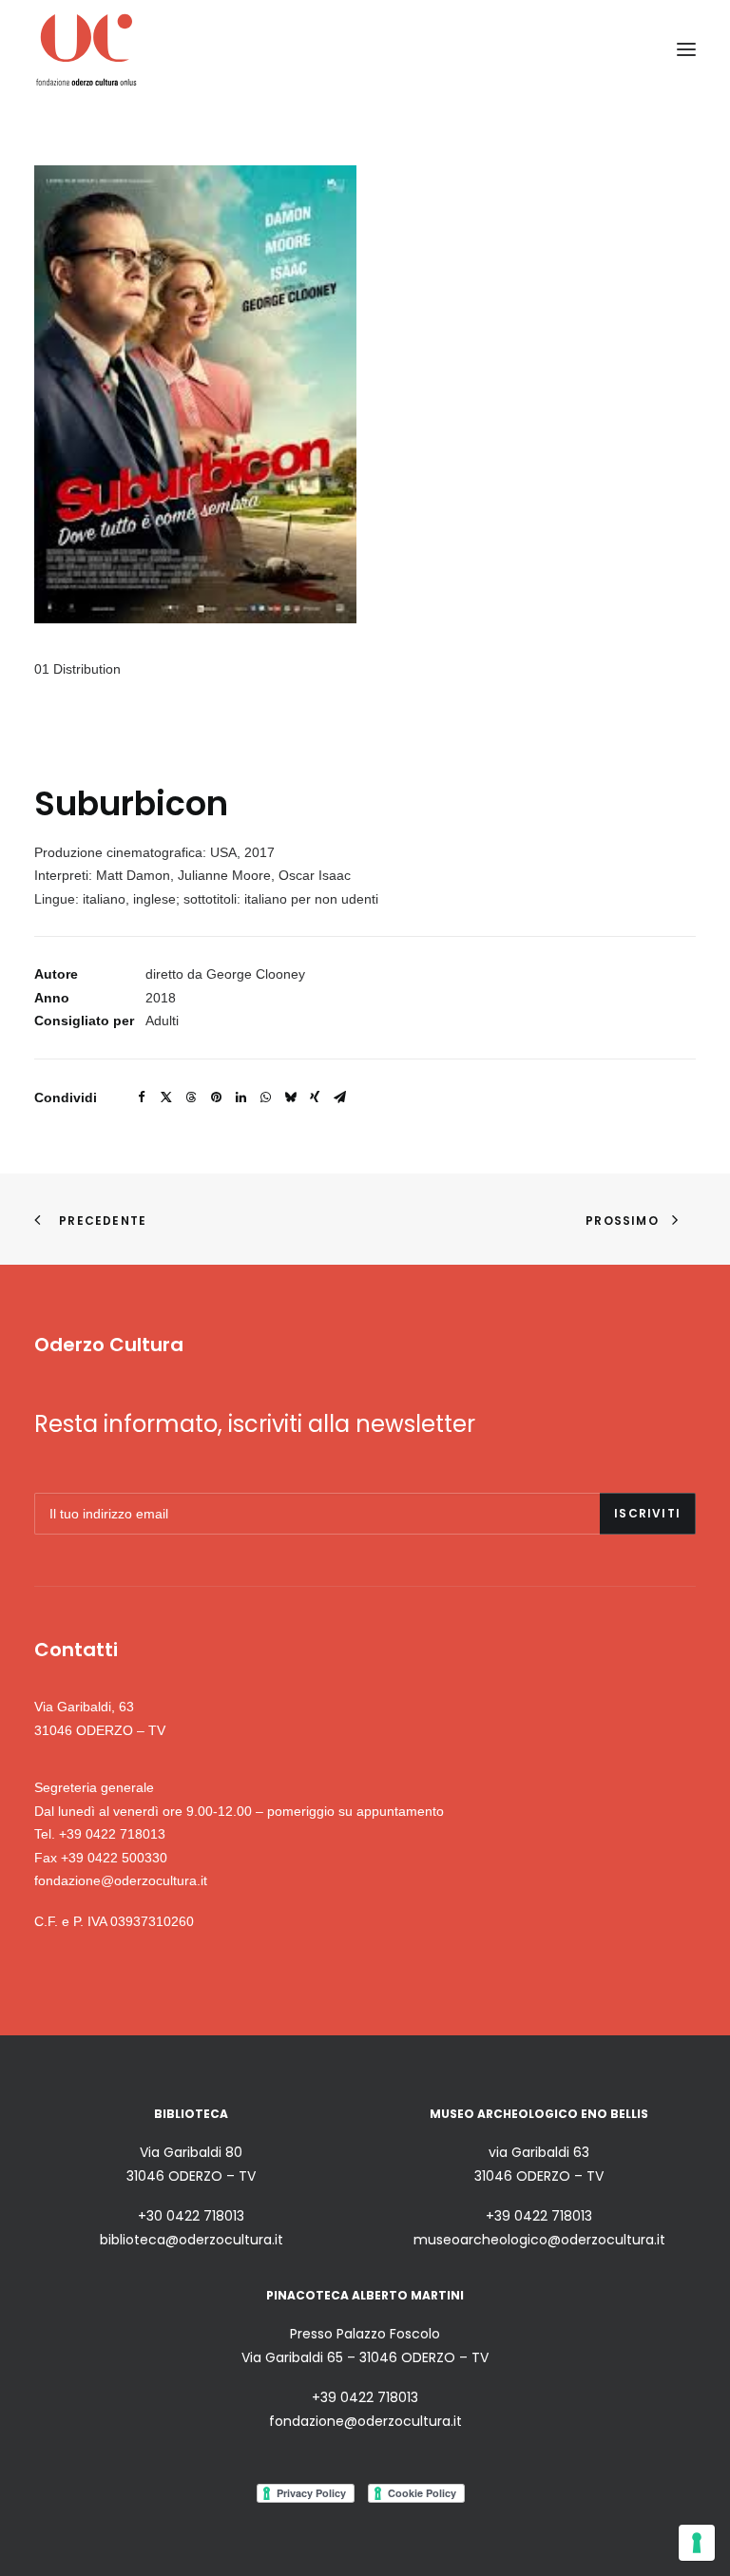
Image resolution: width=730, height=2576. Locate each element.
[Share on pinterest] (216, 1097)
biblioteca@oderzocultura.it (192, 2240)
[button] (686, 49)
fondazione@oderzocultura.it (121, 1880)
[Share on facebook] (142, 1097)
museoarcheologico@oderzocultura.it (539, 2240)
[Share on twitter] (166, 1097)
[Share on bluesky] (290, 1097)
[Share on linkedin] (240, 1097)
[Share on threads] (191, 1097)
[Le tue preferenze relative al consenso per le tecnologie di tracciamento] (697, 2543)
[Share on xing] (315, 1097)
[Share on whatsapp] (265, 1097)
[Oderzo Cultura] (86, 49)
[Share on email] (339, 1097)
